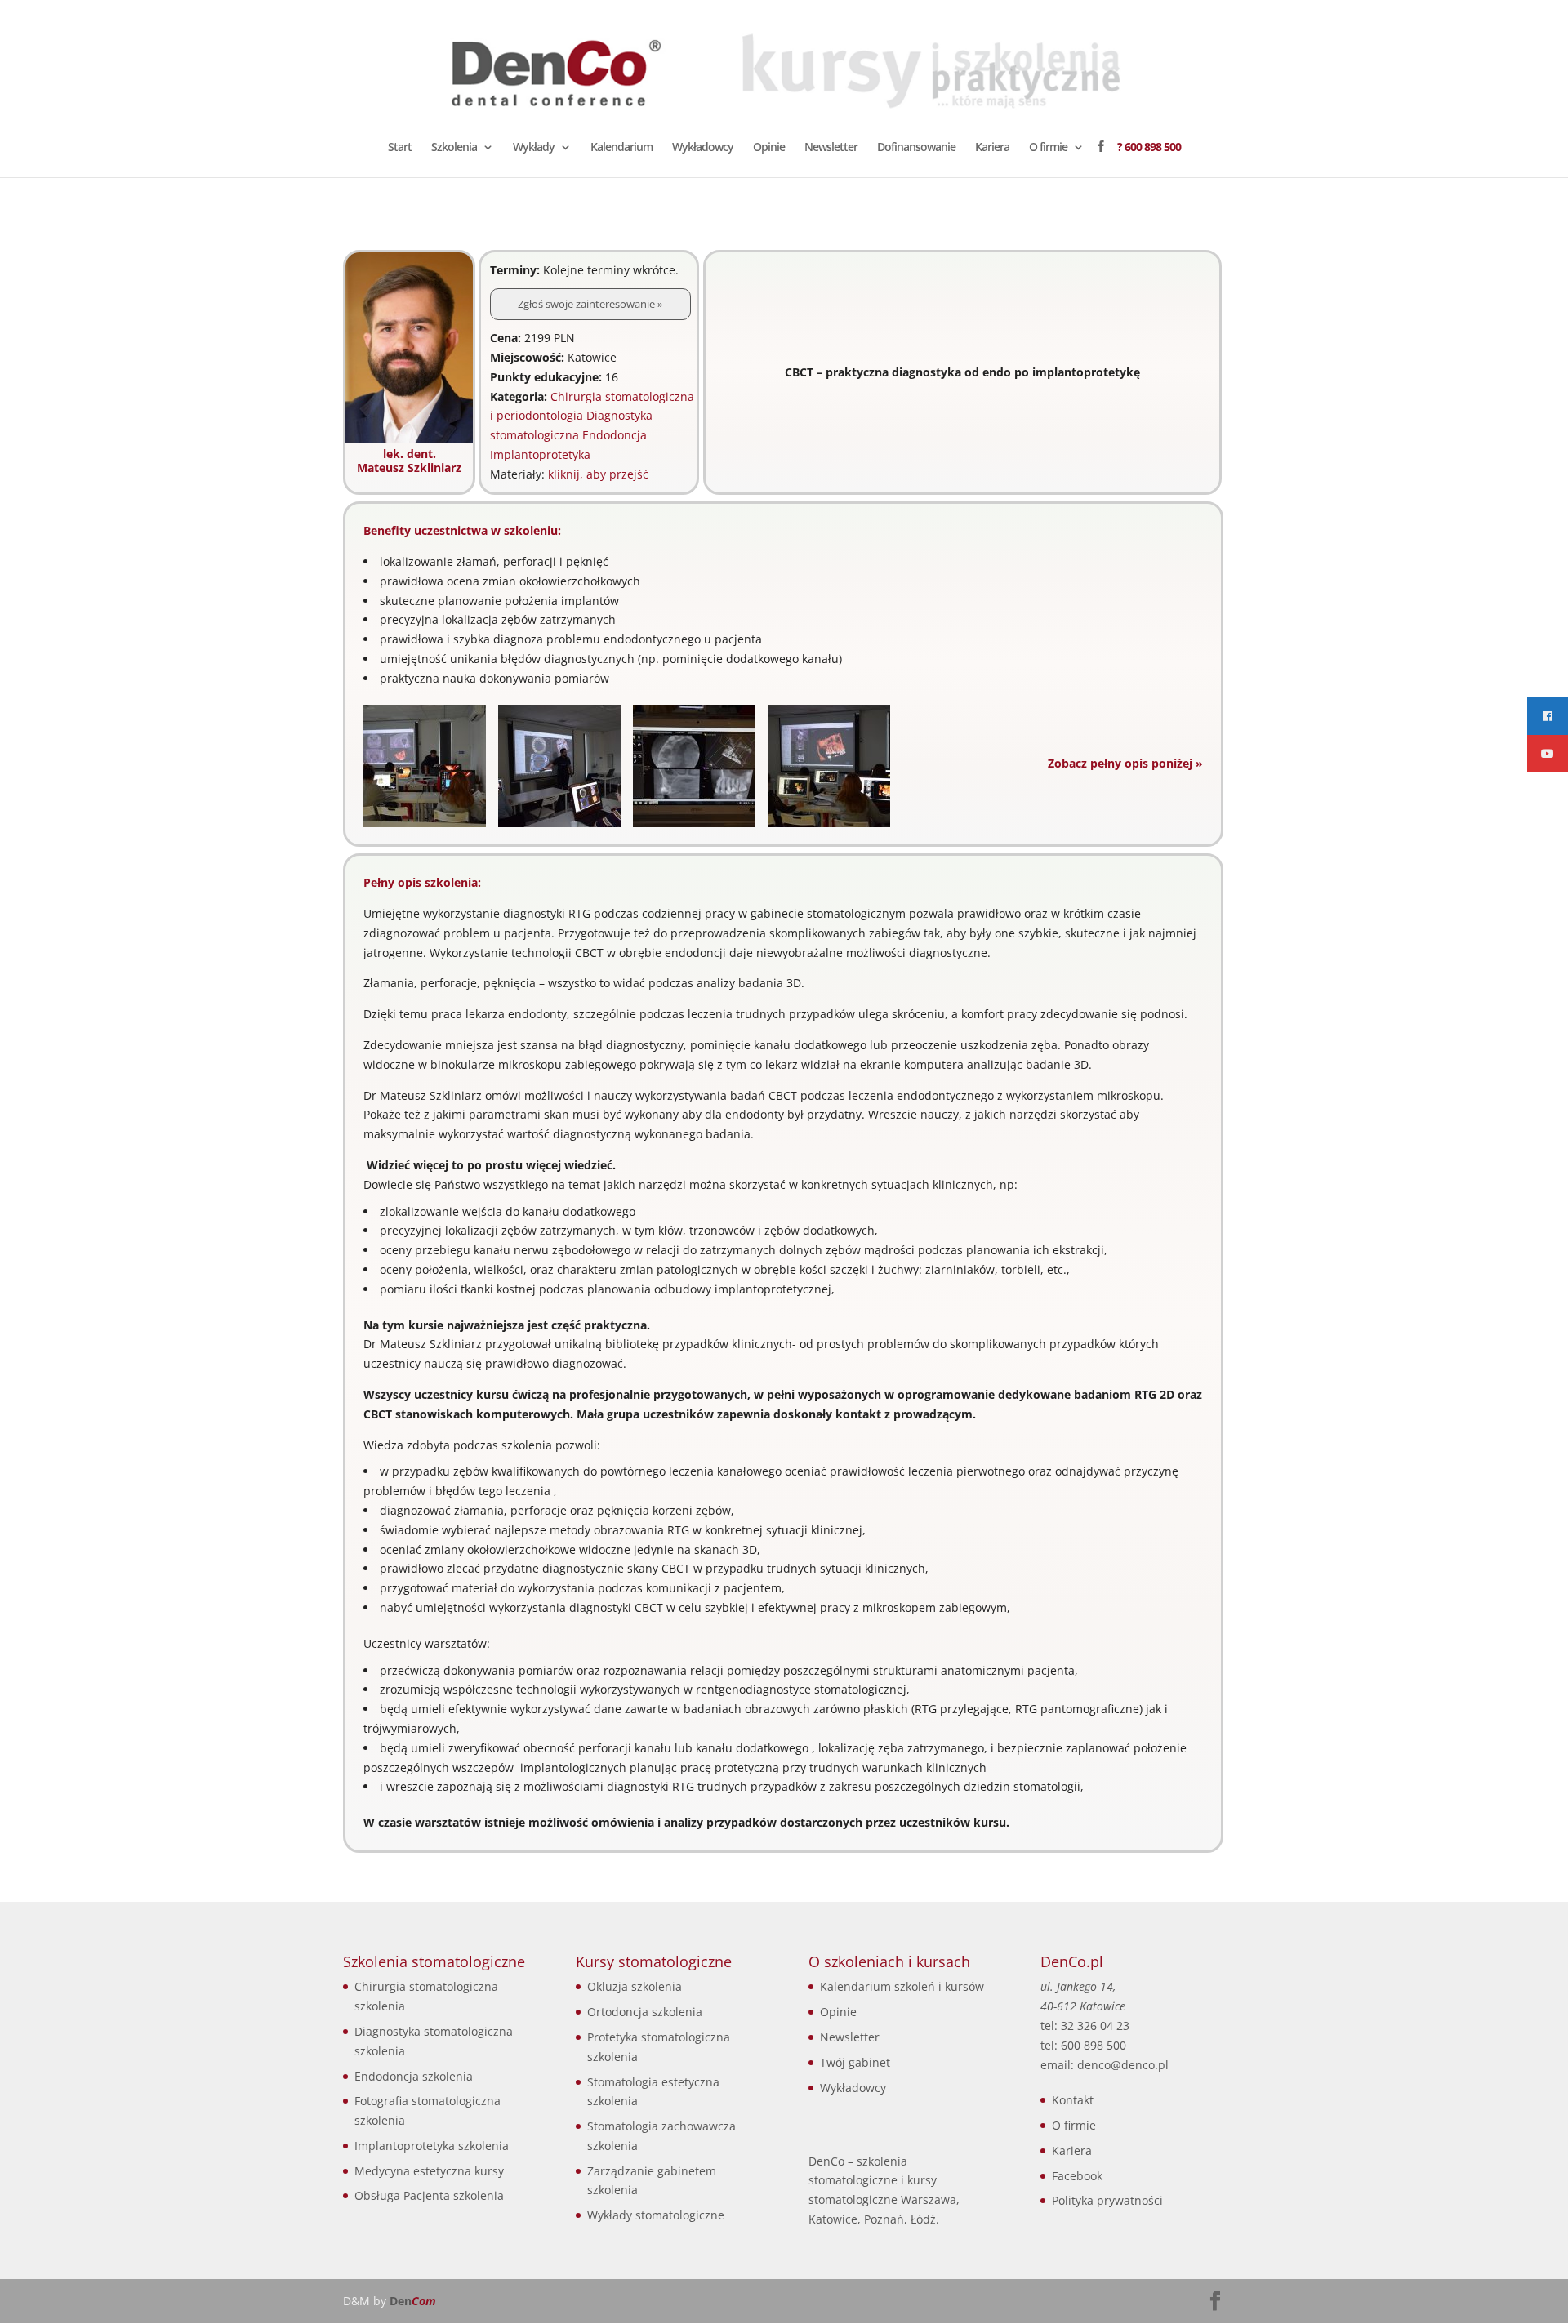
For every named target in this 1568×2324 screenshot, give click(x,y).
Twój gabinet (855, 2062)
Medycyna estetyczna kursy (429, 2171)
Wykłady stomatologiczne (656, 2215)
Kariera (992, 148)
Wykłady (534, 148)
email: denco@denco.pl (1105, 2065)
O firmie (1048, 148)
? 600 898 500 (1149, 148)
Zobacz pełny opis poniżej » (1125, 763)
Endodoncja (615, 435)
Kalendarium (621, 148)
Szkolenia (454, 148)
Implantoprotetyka (540, 454)
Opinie (769, 148)
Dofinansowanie (916, 148)
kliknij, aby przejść (598, 474)
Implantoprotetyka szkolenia (432, 2146)
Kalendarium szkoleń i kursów (902, 1986)
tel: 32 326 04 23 (1085, 2026)
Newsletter (831, 148)
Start (400, 148)
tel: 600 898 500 (1083, 2045)
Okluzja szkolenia (635, 1986)
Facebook (1077, 2176)
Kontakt (1073, 2100)
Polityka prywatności (1107, 2200)
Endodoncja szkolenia (414, 2076)
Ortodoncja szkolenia (645, 2012)
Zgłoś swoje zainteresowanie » (590, 304)
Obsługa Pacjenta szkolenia (429, 2195)
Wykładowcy (703, 148)
